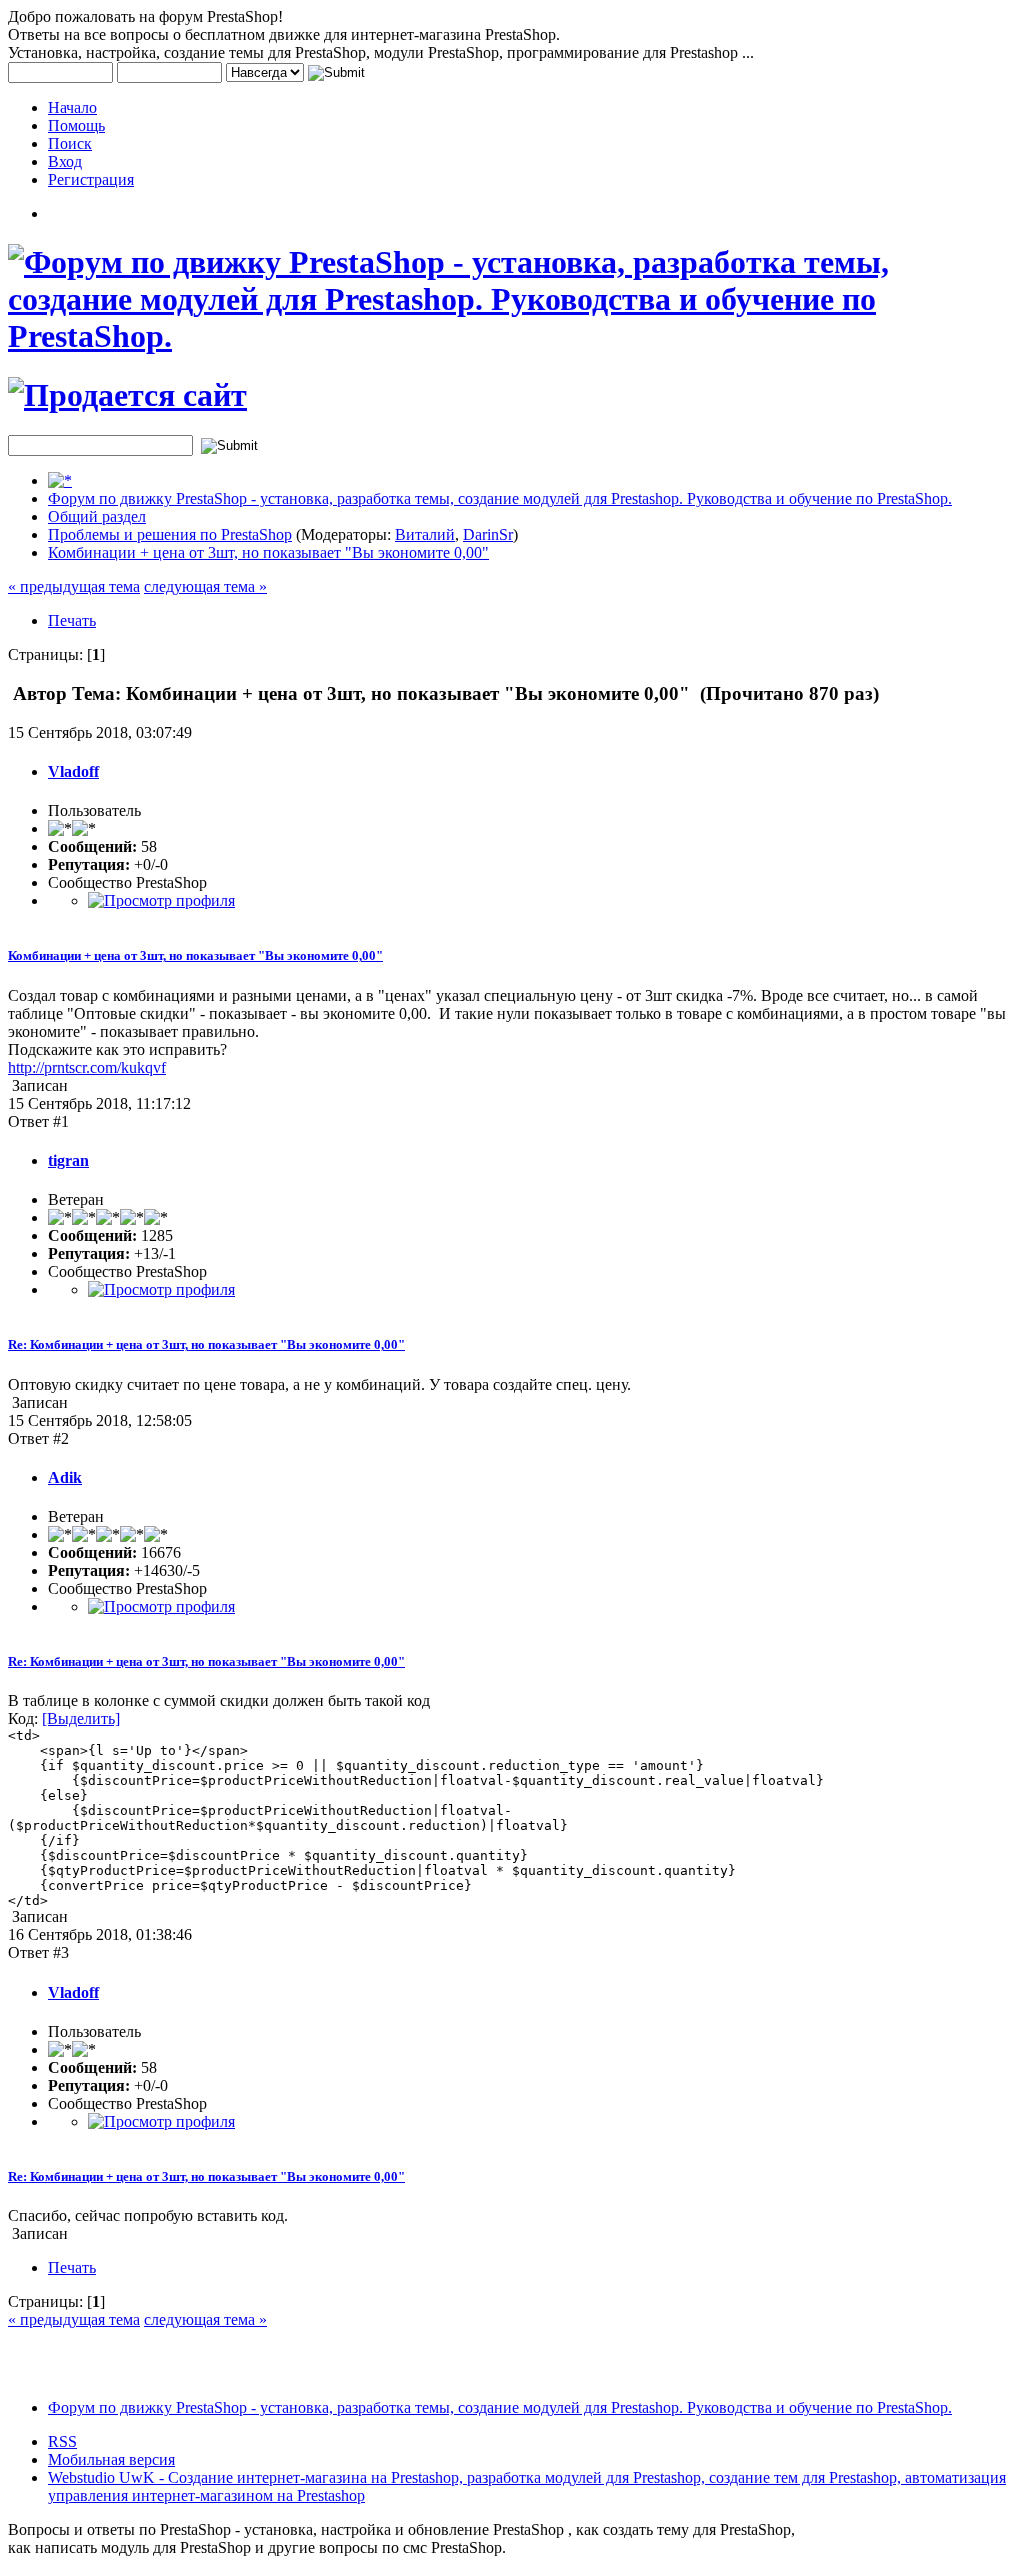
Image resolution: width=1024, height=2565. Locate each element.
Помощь (76, 125)
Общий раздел (97, 516)
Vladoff (73, 771)
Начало (72, 107)
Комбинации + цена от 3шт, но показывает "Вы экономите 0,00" (268, 552)
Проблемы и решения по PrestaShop (170, 534)
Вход (65, 161)
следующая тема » (205, 586)
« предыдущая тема (74, 586)
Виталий (425, 534)
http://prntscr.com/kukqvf (87, 1067)
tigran (68, 1160)
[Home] (60, 480)
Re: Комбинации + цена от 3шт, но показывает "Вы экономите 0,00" (206, 1344)
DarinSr (488, 534)
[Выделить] (81, 1718)
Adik (65, 1477)
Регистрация (91, 179)
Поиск (70, 143)
